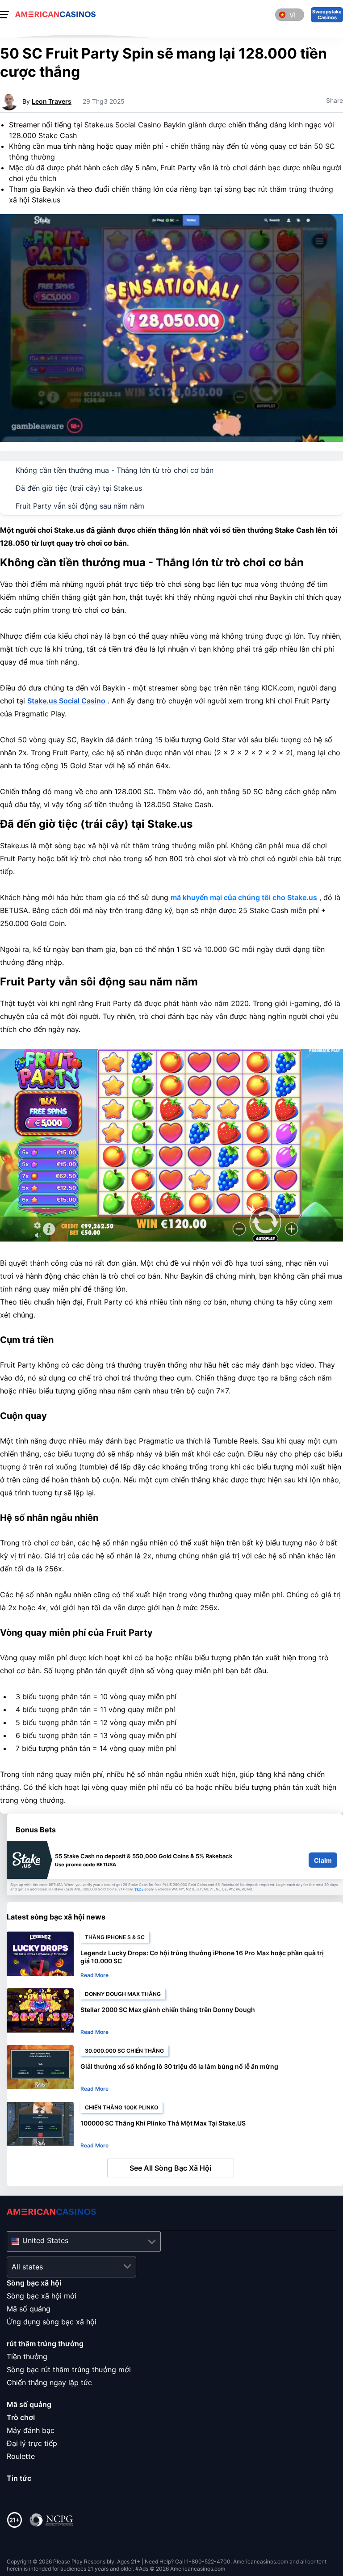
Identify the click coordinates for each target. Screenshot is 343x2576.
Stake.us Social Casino (66, 701)
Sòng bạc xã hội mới (42, 2296)
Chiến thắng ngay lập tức (49, 2382)
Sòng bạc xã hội (34, 2283)
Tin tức (19, 2478)
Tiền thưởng (27, 2357)
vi (293, 15)
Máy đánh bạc (31, 2430)
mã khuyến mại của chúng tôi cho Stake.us (244, 897)
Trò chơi (21, 2417)
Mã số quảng (29, 2309)
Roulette (21, 2456)
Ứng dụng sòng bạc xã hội (52, 2322)
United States (45, 2240)
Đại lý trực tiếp (32, 2443)
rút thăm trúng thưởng (45, 2344)
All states (27, 2267)
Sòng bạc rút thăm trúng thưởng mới (69, 2370)
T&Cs (139, 1890)
